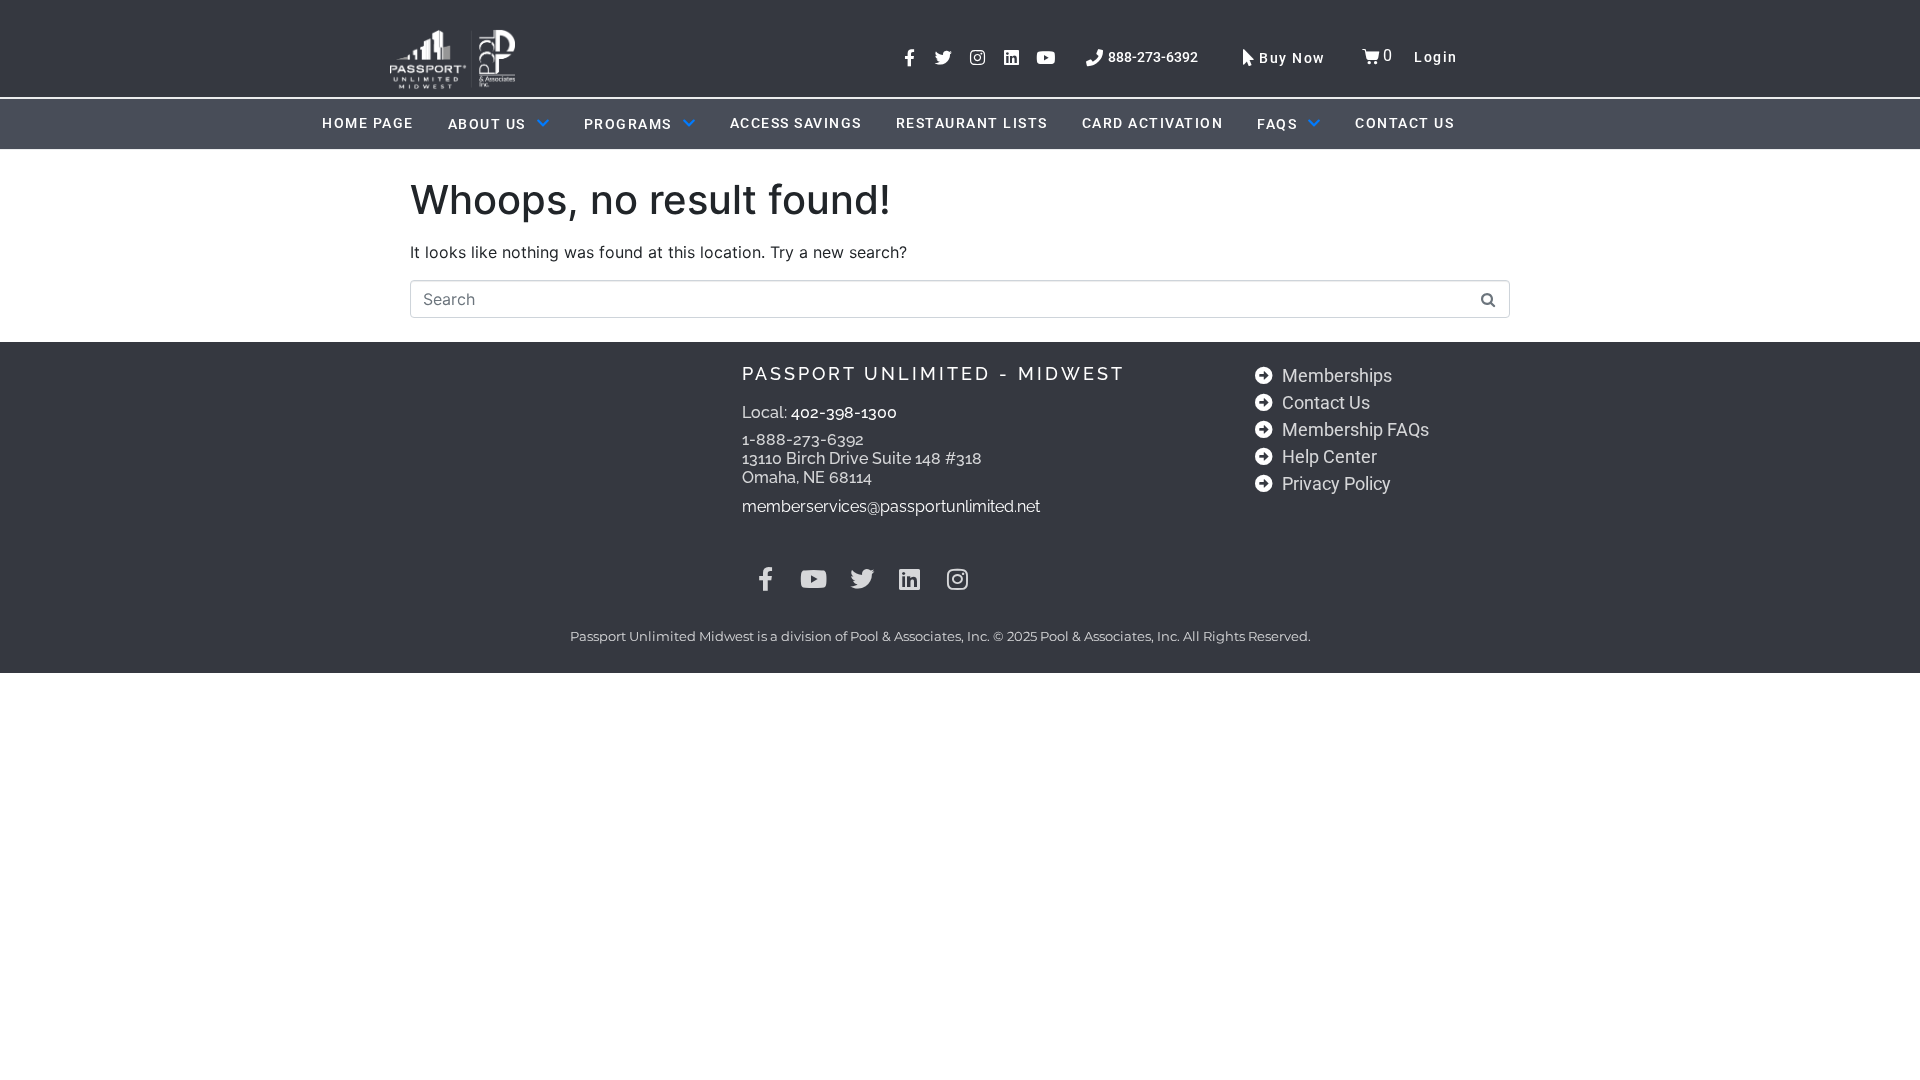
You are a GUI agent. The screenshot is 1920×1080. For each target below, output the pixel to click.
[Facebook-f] (909, 57)
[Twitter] (943, 57)
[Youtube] (1045, 57)
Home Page (368, 123)
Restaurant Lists (972, 123)
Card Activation (1153, 123)
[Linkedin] (1011, 57)
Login (1436, 57)
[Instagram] (977, 57)
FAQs (1277, 124)
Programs (628, 124)
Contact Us (1404, 123)
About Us (487, 124)
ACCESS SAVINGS (796, 123)
